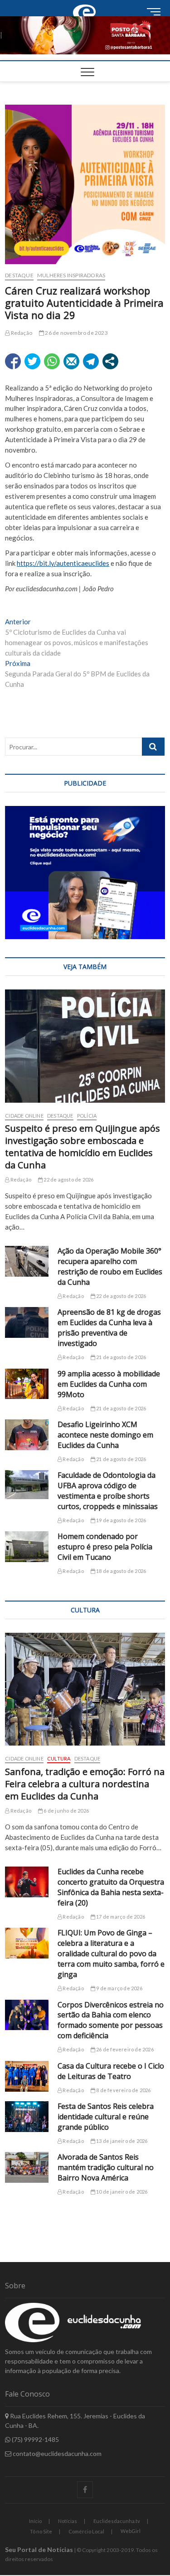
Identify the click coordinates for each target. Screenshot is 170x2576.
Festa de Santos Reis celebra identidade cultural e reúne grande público (106, 2117)
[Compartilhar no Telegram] (91, 361)
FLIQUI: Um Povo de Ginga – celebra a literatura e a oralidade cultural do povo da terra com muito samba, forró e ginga (111, 1954)
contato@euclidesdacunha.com (56, 2453)
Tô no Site (41, 2531)
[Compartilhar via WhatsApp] (52, 361)
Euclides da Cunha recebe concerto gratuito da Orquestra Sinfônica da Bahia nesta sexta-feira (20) (111, 1887)
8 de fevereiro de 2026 (123, 2090)
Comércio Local (86, 2531)
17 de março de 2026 (120, 1917)
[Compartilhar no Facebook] (13, 361)
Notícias (68, 2521)
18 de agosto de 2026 (121, 1571)
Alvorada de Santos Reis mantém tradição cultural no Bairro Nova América (106, 2167)
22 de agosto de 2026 (68, 1179)
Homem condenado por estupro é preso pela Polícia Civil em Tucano (105, 1547)
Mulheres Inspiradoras (71, 275)
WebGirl (131, 2531)
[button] (85, 35)
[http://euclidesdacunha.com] (85, 5)
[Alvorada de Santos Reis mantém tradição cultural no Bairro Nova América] (27, 2167)
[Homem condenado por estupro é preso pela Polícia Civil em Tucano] (27, 1547)
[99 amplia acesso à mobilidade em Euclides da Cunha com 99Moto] (27, 1384)
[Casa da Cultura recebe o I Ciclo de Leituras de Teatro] (27, 2076)
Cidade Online (24, 1116)
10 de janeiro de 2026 (121, 2192)
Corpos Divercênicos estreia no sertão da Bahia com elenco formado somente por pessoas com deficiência (111, 2020)
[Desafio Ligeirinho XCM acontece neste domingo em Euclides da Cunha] (27, 1435)
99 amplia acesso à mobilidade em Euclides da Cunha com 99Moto (109, 1384)
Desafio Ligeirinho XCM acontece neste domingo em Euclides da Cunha (105, 1435)
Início (35, 2521)
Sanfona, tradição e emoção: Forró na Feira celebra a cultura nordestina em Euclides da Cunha (85, 1784)
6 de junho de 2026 (66, 1811)
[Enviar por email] (71, 361)
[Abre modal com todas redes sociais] (110, 361)
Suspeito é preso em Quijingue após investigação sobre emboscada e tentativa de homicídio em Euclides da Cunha (83, 1147)
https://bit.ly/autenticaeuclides (63, 563)
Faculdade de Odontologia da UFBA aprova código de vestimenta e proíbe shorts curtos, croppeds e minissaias (108, 1491)
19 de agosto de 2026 (121, 1520)
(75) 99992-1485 (35, 2439)
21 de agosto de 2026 (121, 1357)
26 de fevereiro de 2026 (124, 2049)
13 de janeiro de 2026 (121, 2141)
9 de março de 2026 (119, 1988)
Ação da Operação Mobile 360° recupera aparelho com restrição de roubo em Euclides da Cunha (110, 1266)
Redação (21, 333)
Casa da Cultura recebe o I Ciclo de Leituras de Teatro (111, 2071)
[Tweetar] (32, 361)
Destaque (19, 275)
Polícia (87, 1116)
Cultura (59, 1758)
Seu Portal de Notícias (39, 2549)
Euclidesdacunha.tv (117, 2521)
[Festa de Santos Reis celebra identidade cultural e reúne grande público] (27, 2117)
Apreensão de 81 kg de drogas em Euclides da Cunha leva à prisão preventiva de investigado (109, 1328)
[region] (85, 873)
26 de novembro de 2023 (76, 333)
